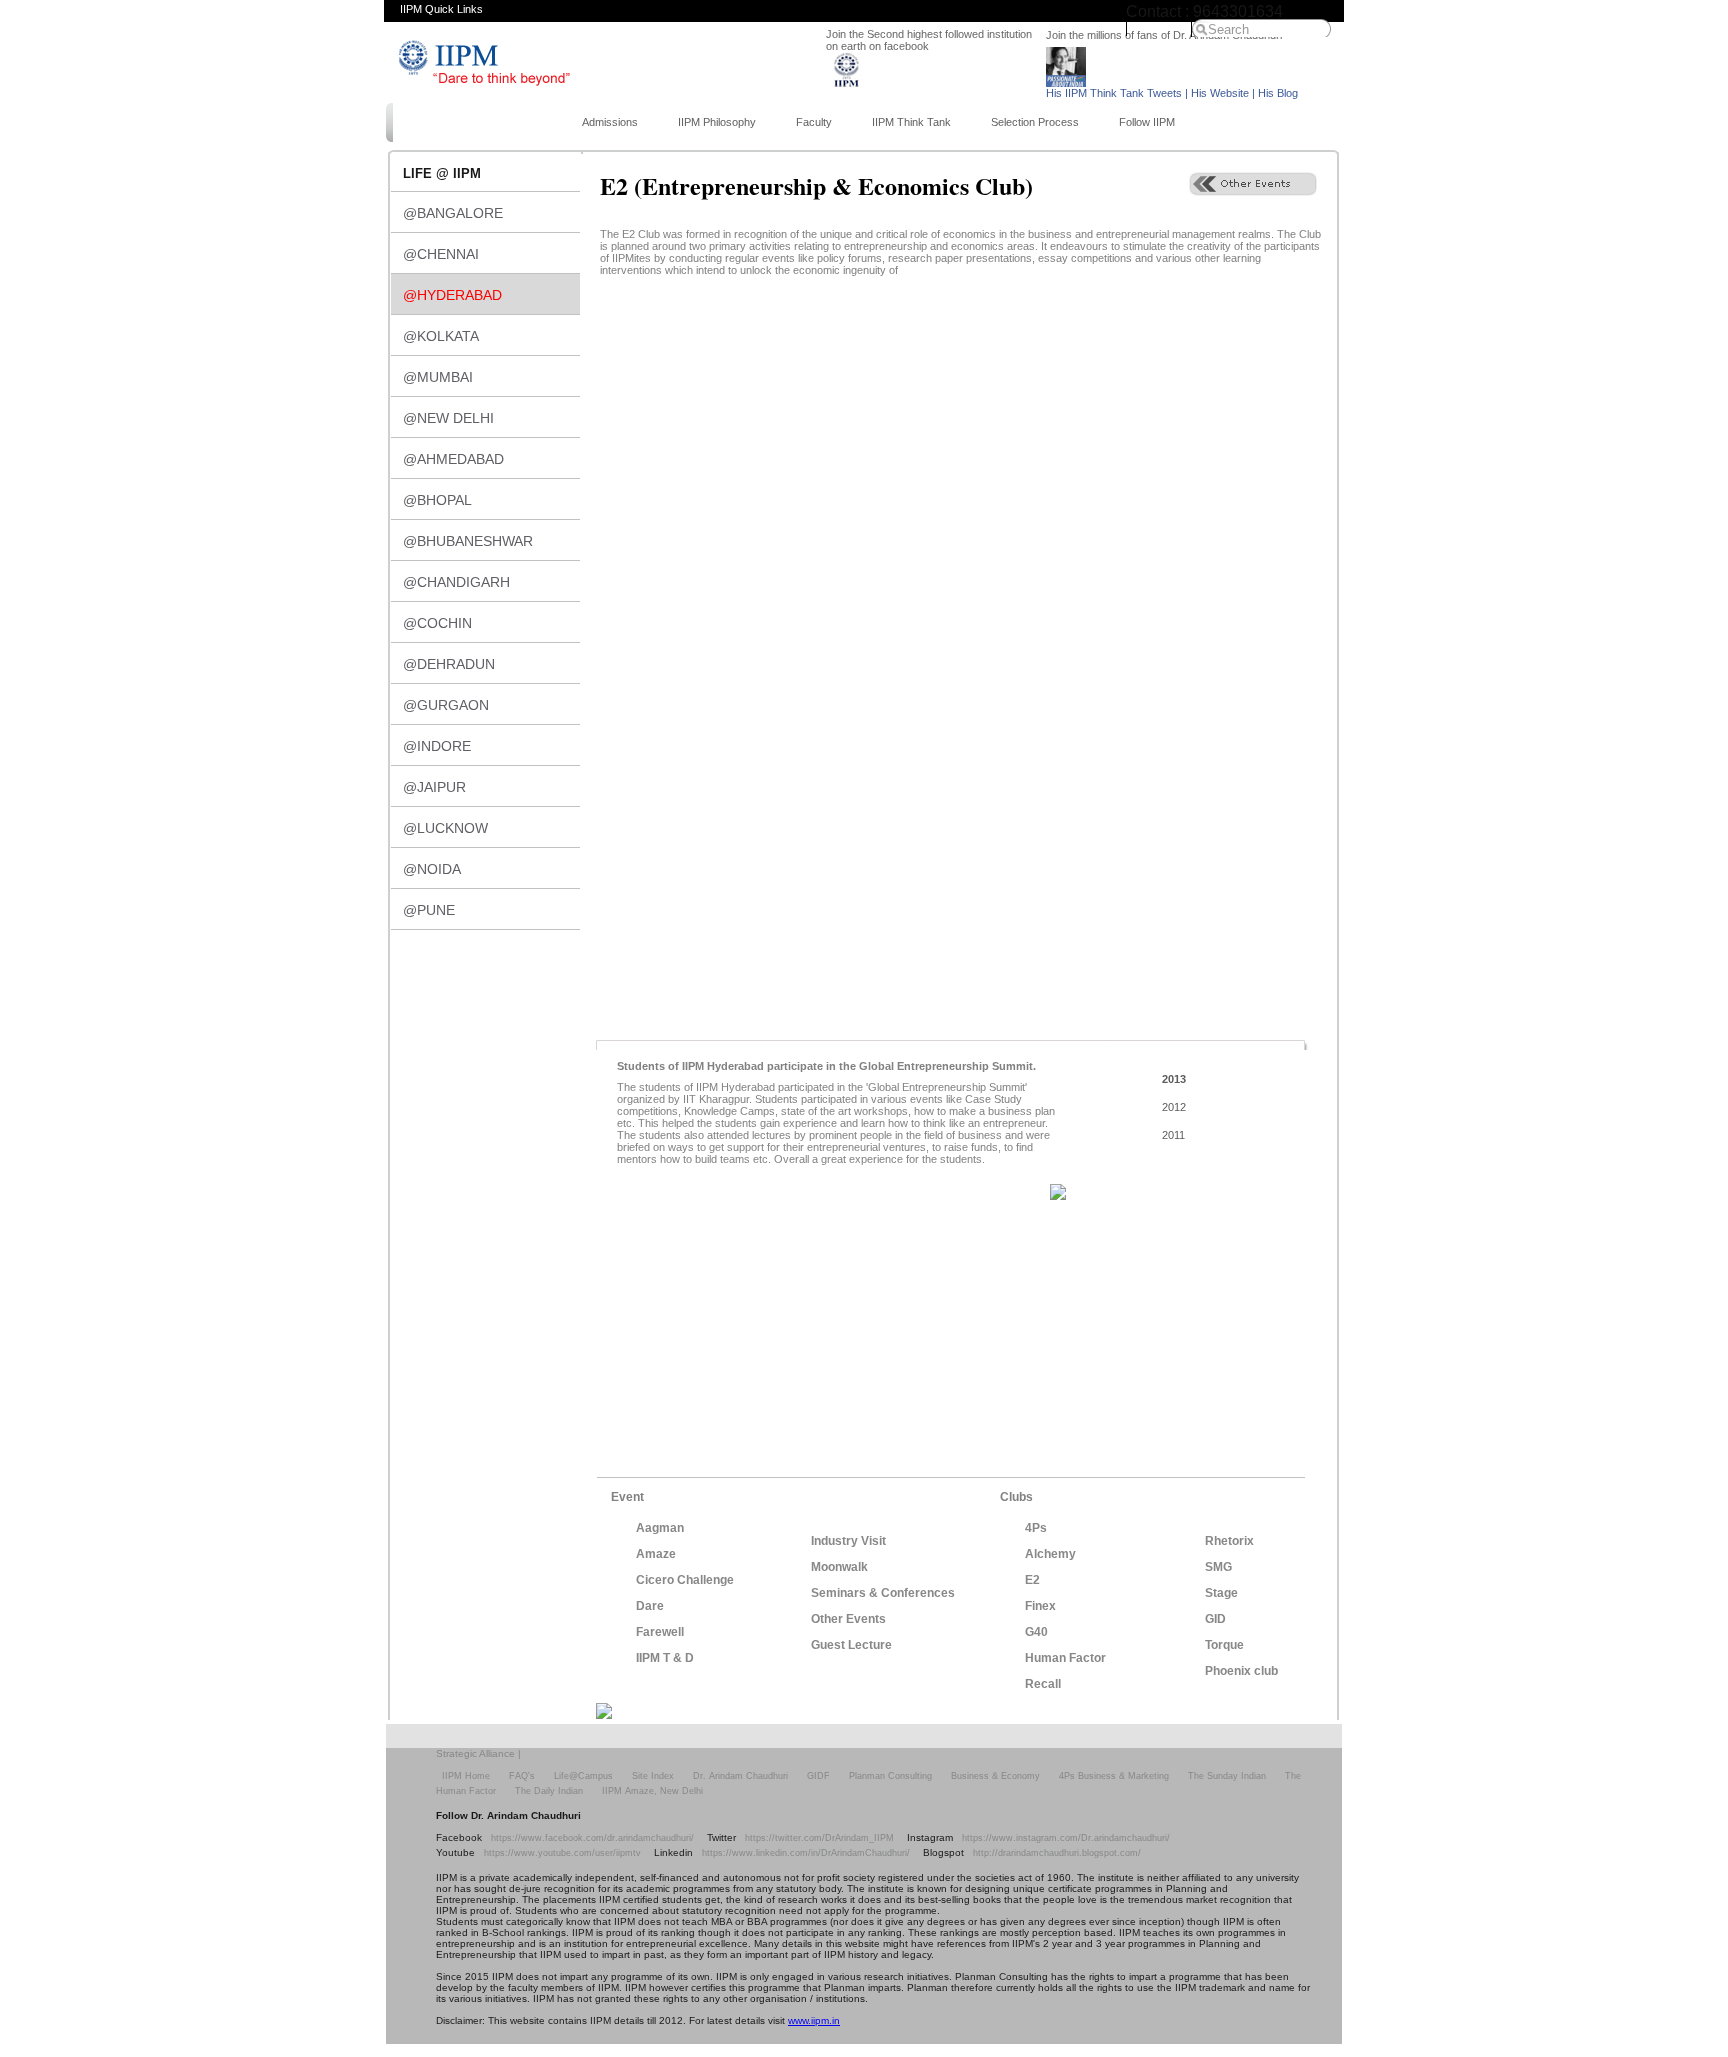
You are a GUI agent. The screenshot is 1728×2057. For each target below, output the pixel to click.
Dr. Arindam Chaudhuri (740, 1776)
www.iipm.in (814, 2020)
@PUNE (429, 910)
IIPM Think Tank (911, 122)
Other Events (848, 1619)
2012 (1174, 1107)
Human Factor (1065, 1658)
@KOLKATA (441, 336)
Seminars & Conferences (883, 1593)
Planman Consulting (890, 1776)
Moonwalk (839, 1567)
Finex (1040, 1606)
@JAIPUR (434, 787)
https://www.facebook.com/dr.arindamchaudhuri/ (592, 1838)
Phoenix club (1241, 1671)
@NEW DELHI (448, 418)
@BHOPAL (437, 500)
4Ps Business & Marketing (1114, 1776)
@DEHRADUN (449, 664)
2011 (1173, 1135)
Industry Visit (848, 1541)
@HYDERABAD (452, 295)
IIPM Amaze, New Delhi (652, 1791)
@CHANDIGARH (456, 582)
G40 (1036, 1632)
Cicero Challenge (685, 1580)
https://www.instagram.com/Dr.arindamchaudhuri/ (1066, 1838)
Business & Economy (995, 1776)
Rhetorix (1229, 1541)
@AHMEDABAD (453, 459)
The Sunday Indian (1227, 1776)
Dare (650, 1606)
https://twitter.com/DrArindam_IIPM (819, 1838)
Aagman (660, 1528)
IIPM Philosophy (717, 122)
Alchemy (1050, 1554)
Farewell (660, 1632)
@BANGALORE (453, 213)
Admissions (610, 122)
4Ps (1036, 1528)
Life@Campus (583, 1776)
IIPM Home (1159, 27)
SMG (1218, 1567)
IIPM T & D (665, 1658)
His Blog (1278, 93)
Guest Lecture (851, 1645)
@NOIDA (432, 869)
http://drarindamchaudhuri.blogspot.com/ (1057, 1853)
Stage (1221, 1593)
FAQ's (522, 1776)
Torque (1224, 1645)
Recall (1043, 1684)
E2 (1032, 1580)
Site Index (653, 1776)
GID (1215, 1619)
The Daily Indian (549, 1791)
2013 (1174, 1079)
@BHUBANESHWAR (468, 541)
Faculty (814, 122)
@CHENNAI (441, 254)
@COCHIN (437, 623)
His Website (1220, 93)
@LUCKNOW (445, 828)
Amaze (656, 1554)
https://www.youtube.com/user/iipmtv (562, 1853)
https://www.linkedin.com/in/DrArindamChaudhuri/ (806, 1853)
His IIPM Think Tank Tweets (1114, 93)
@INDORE (437, 746)
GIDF (818, 1776)
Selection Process (1035, 122)
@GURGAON (446, 705)
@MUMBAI (438, 377)
